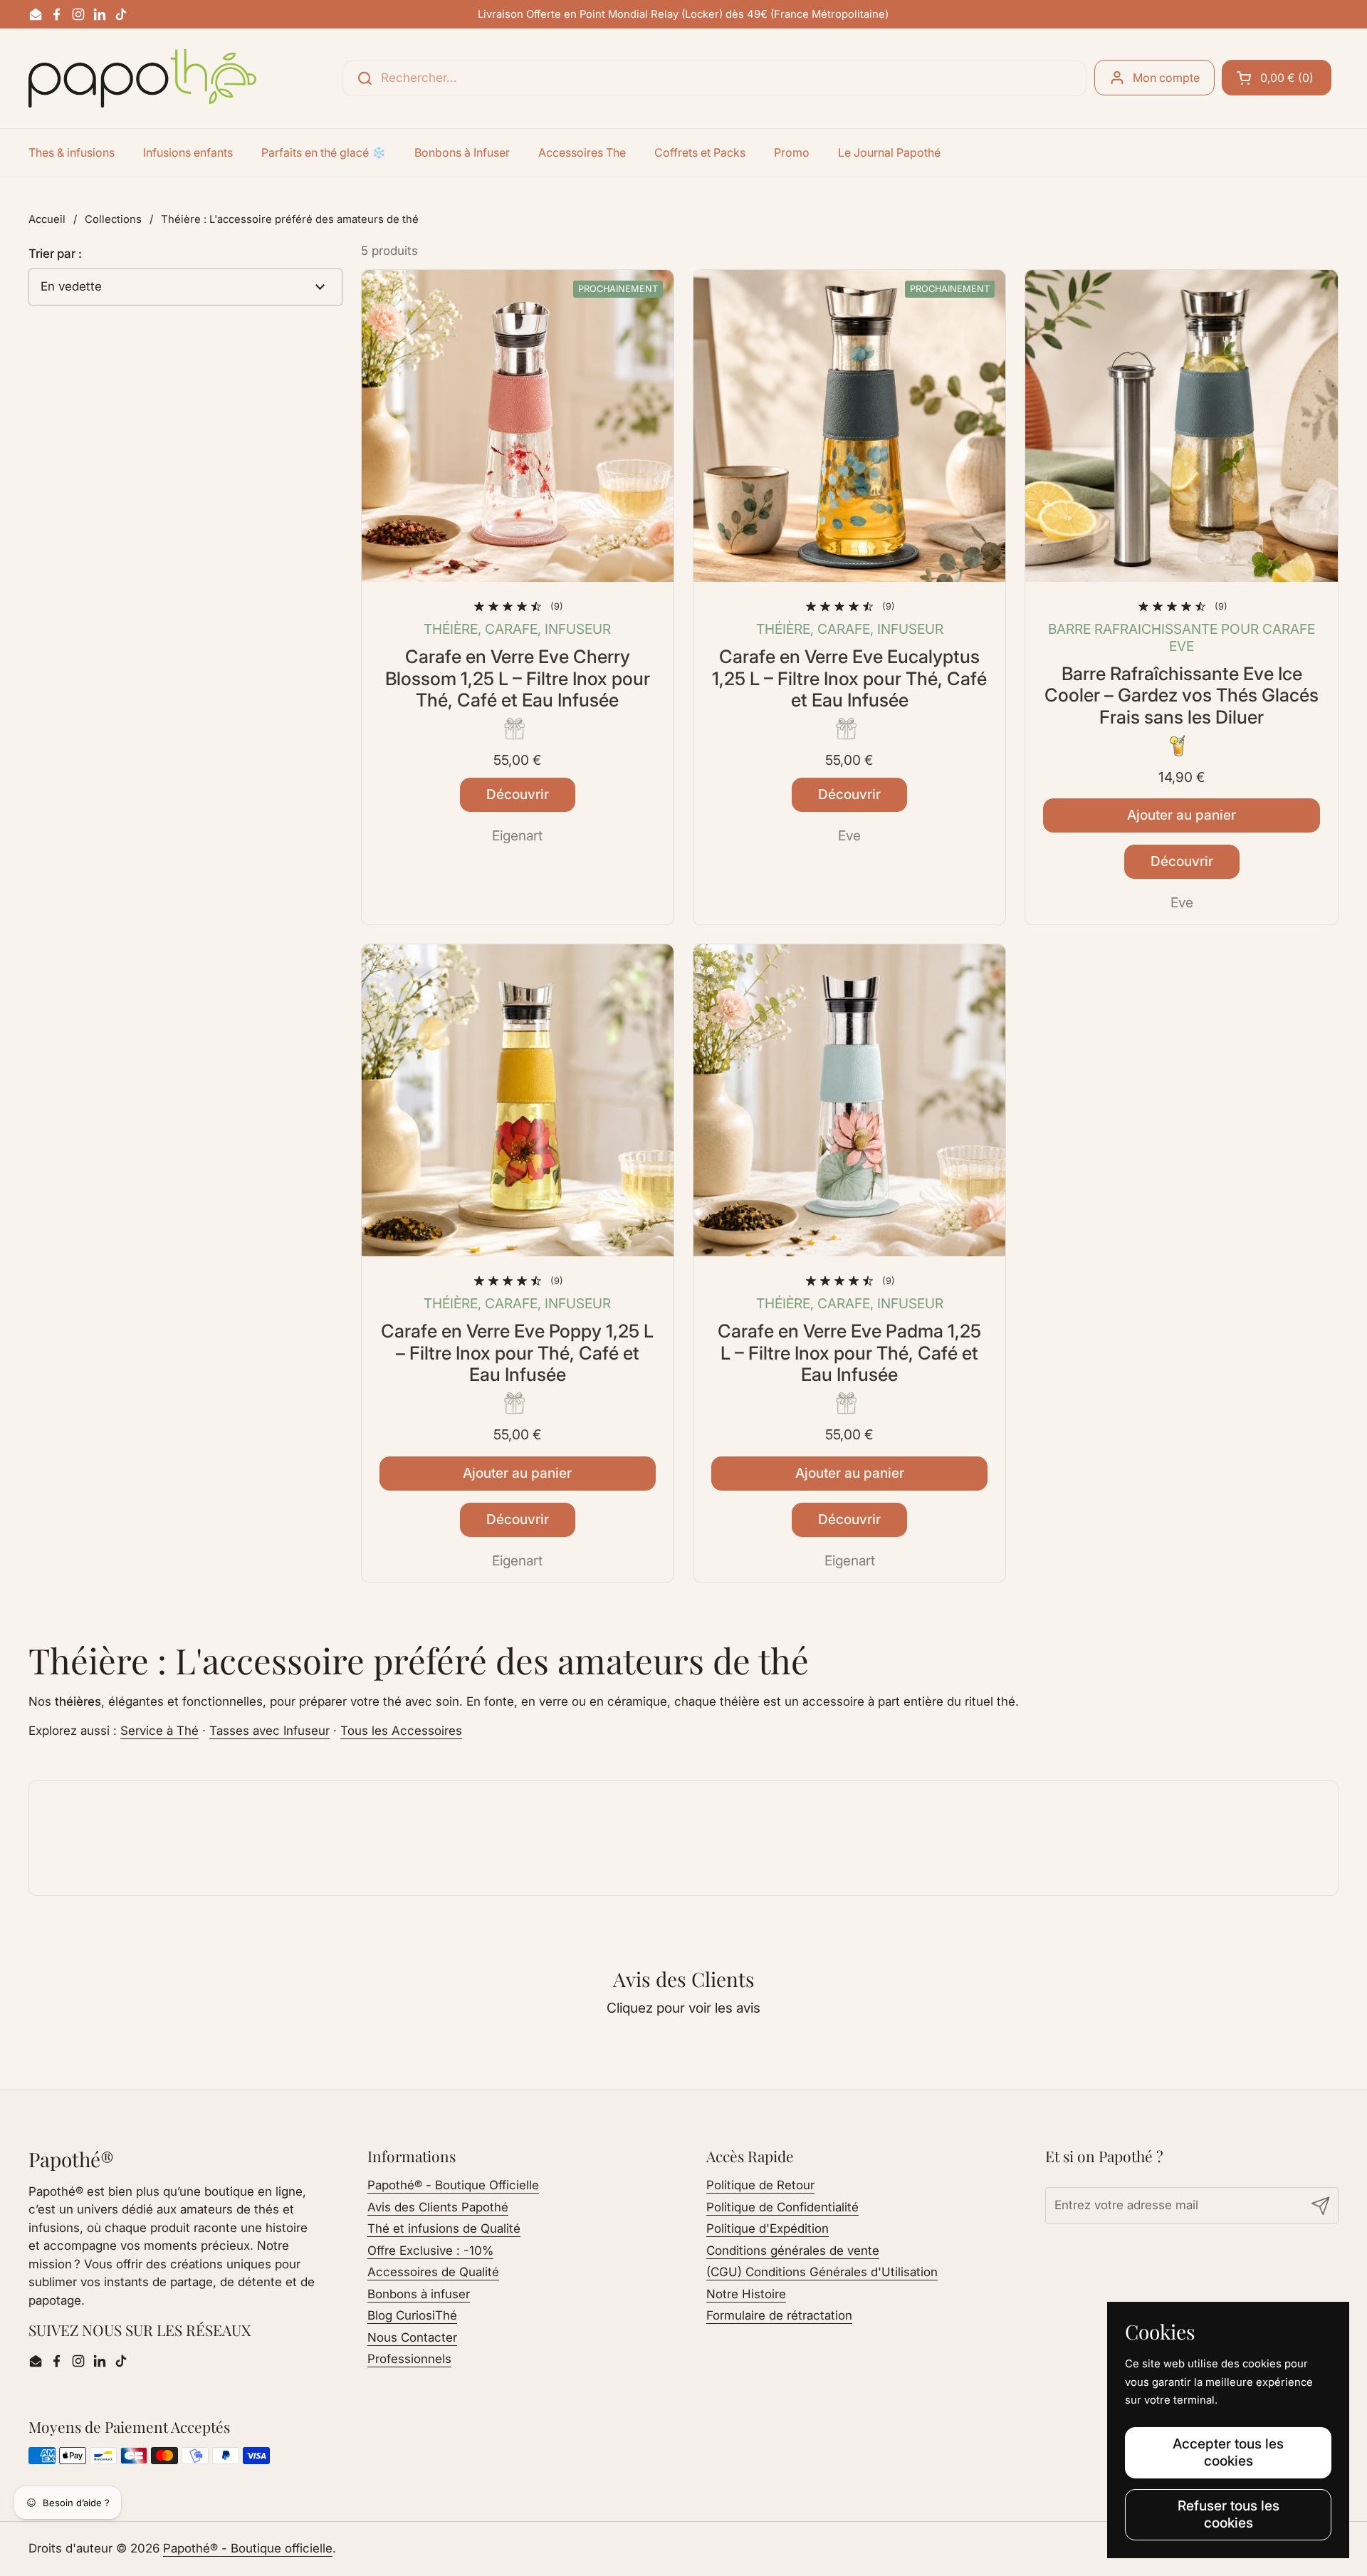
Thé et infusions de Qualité (444, 2228)
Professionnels (409, 2359)
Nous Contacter (412, 2337)
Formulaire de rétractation (779, 2315)
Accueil (47, 219)
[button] (1277, 78)
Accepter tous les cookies (1228, 2452)
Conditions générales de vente (793, 2251)
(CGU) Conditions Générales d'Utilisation (822, 2272)
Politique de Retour (760, 2185)
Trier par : (55, 254)
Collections (113, 219)
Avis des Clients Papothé (438, 2207)
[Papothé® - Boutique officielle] (142, 78)
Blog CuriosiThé (412, 2315)
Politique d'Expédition (768, 2228)
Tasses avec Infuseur (269, 1731)
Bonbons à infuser (419, 2294)
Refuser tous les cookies (1229, 2514)
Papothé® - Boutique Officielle (453, 2185)
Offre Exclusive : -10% (430, 2251)
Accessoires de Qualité (433, 2272)
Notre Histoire (746, 2294)
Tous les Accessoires (401, 1731)
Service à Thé (159, 1731)
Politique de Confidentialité (782, 2207)
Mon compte (1166, 78)
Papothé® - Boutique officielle (248, 2548)
